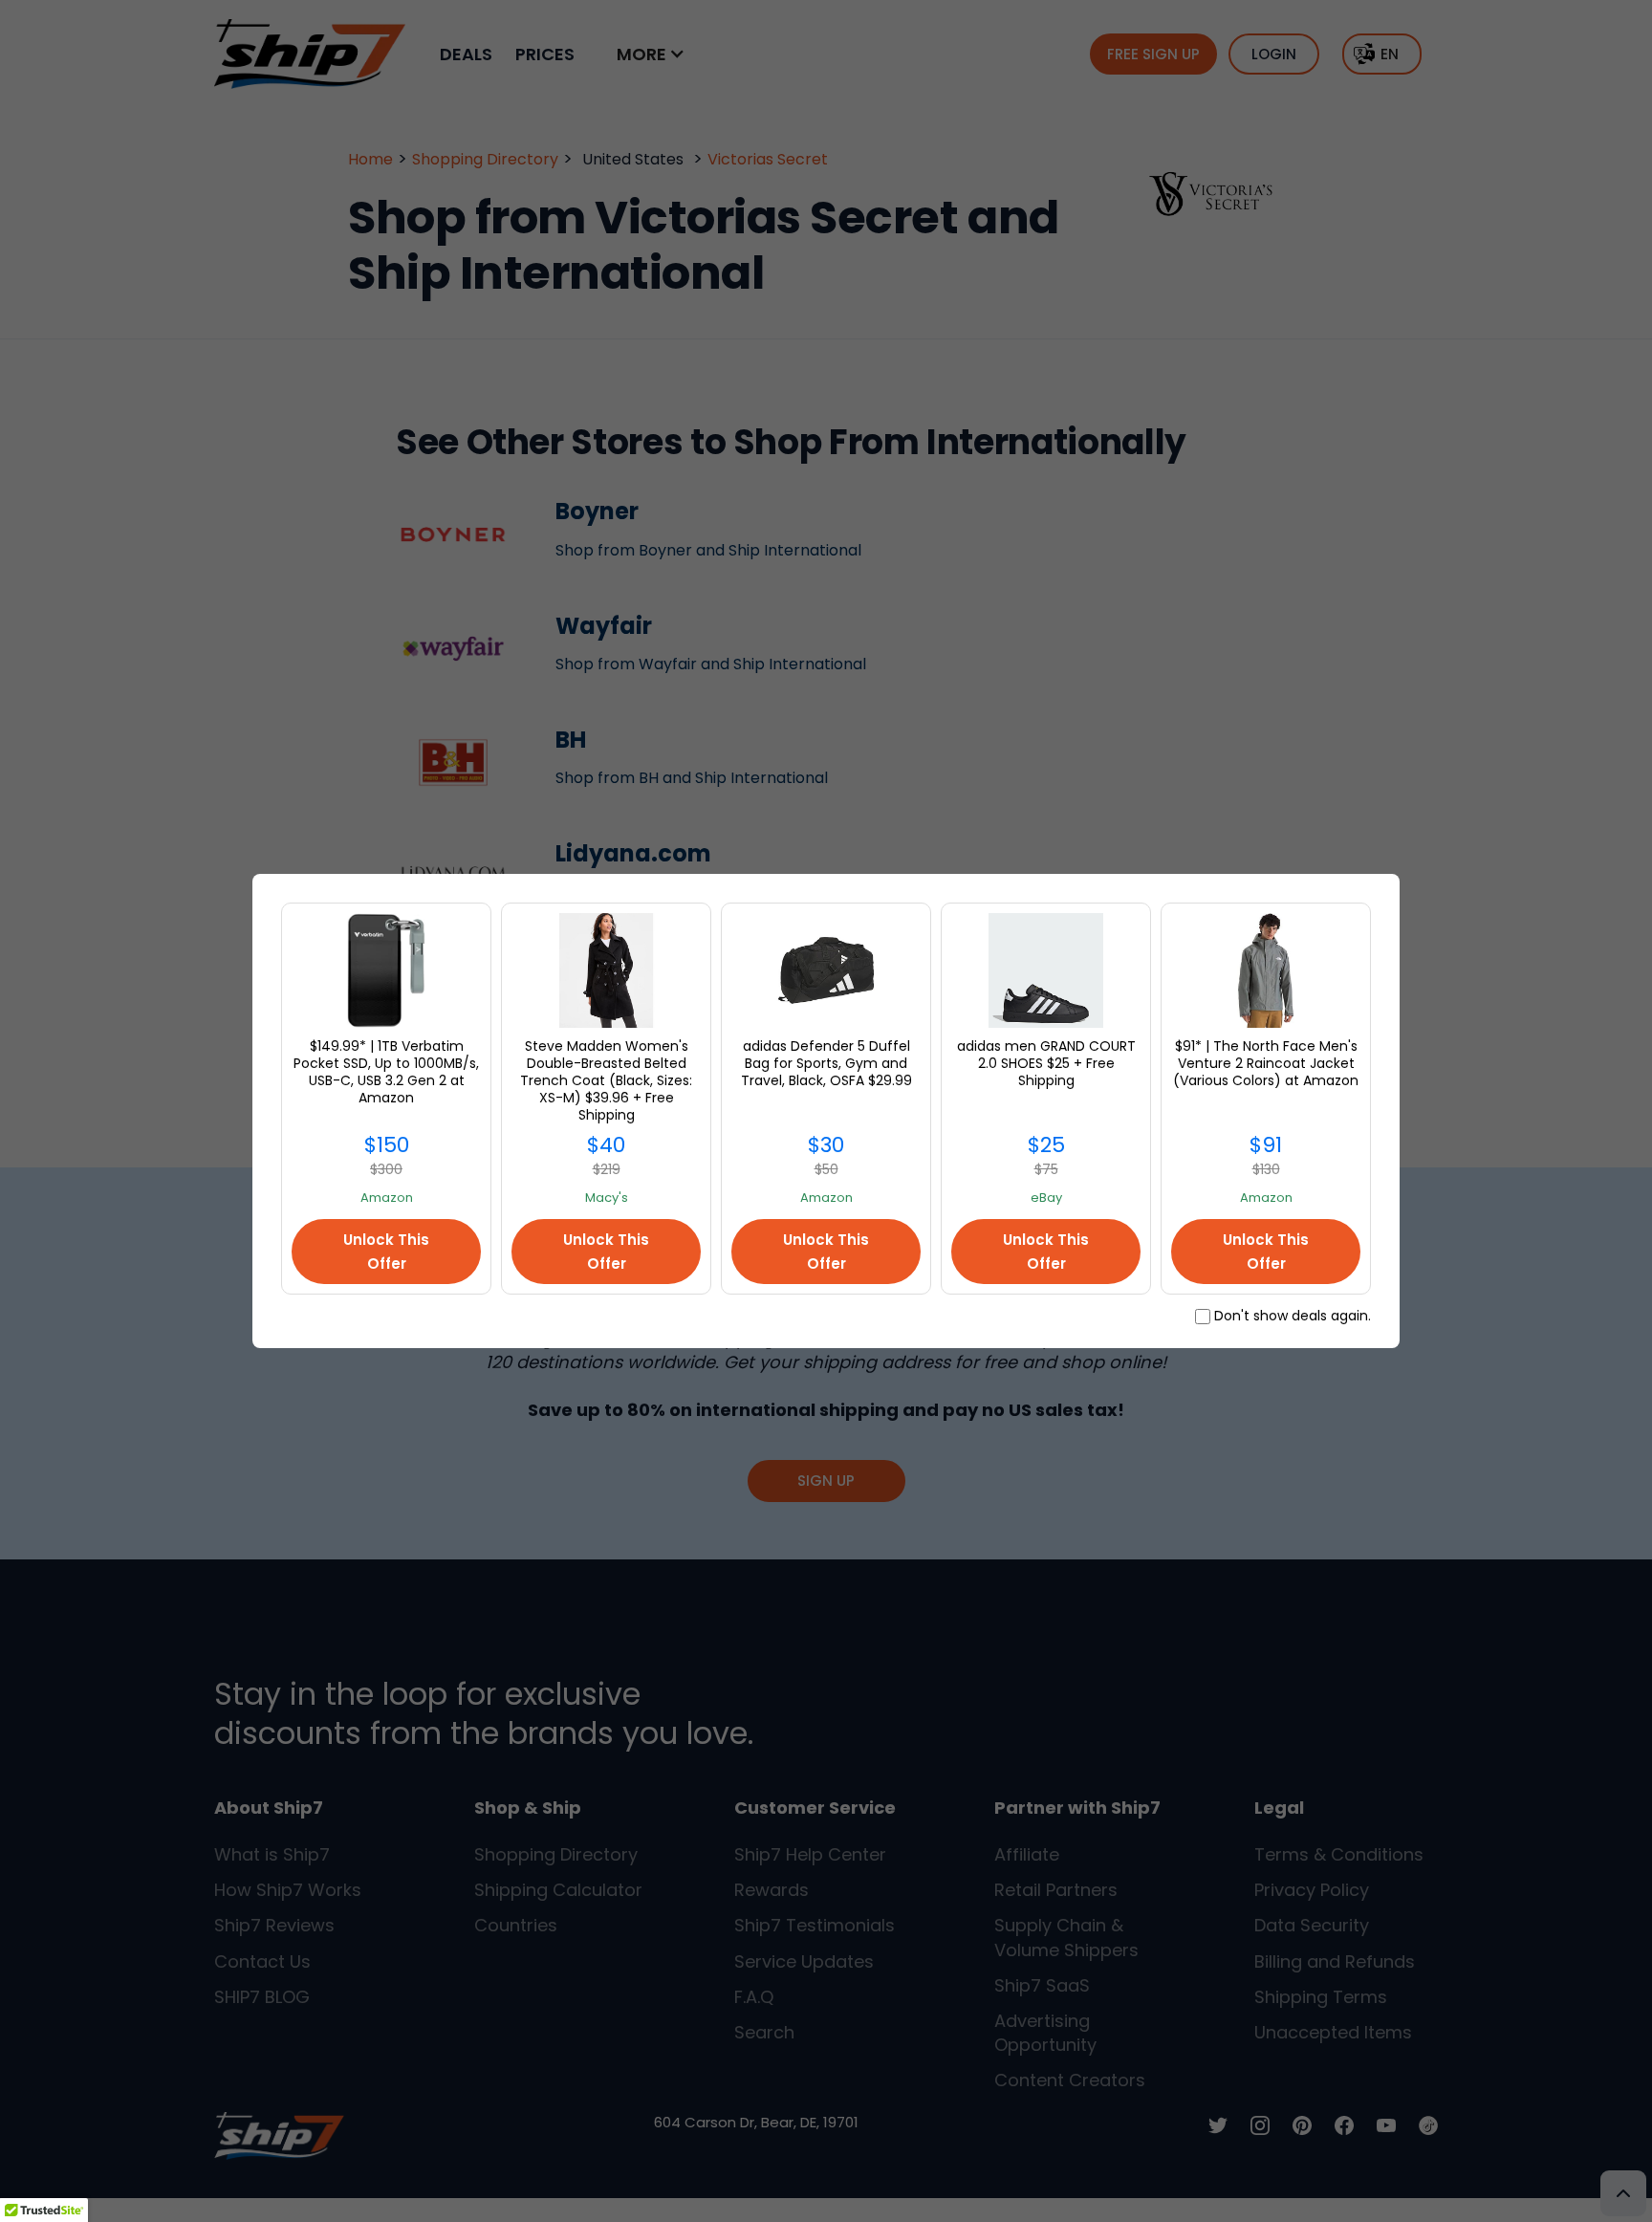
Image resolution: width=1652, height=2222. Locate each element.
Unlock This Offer (386, 1252)
